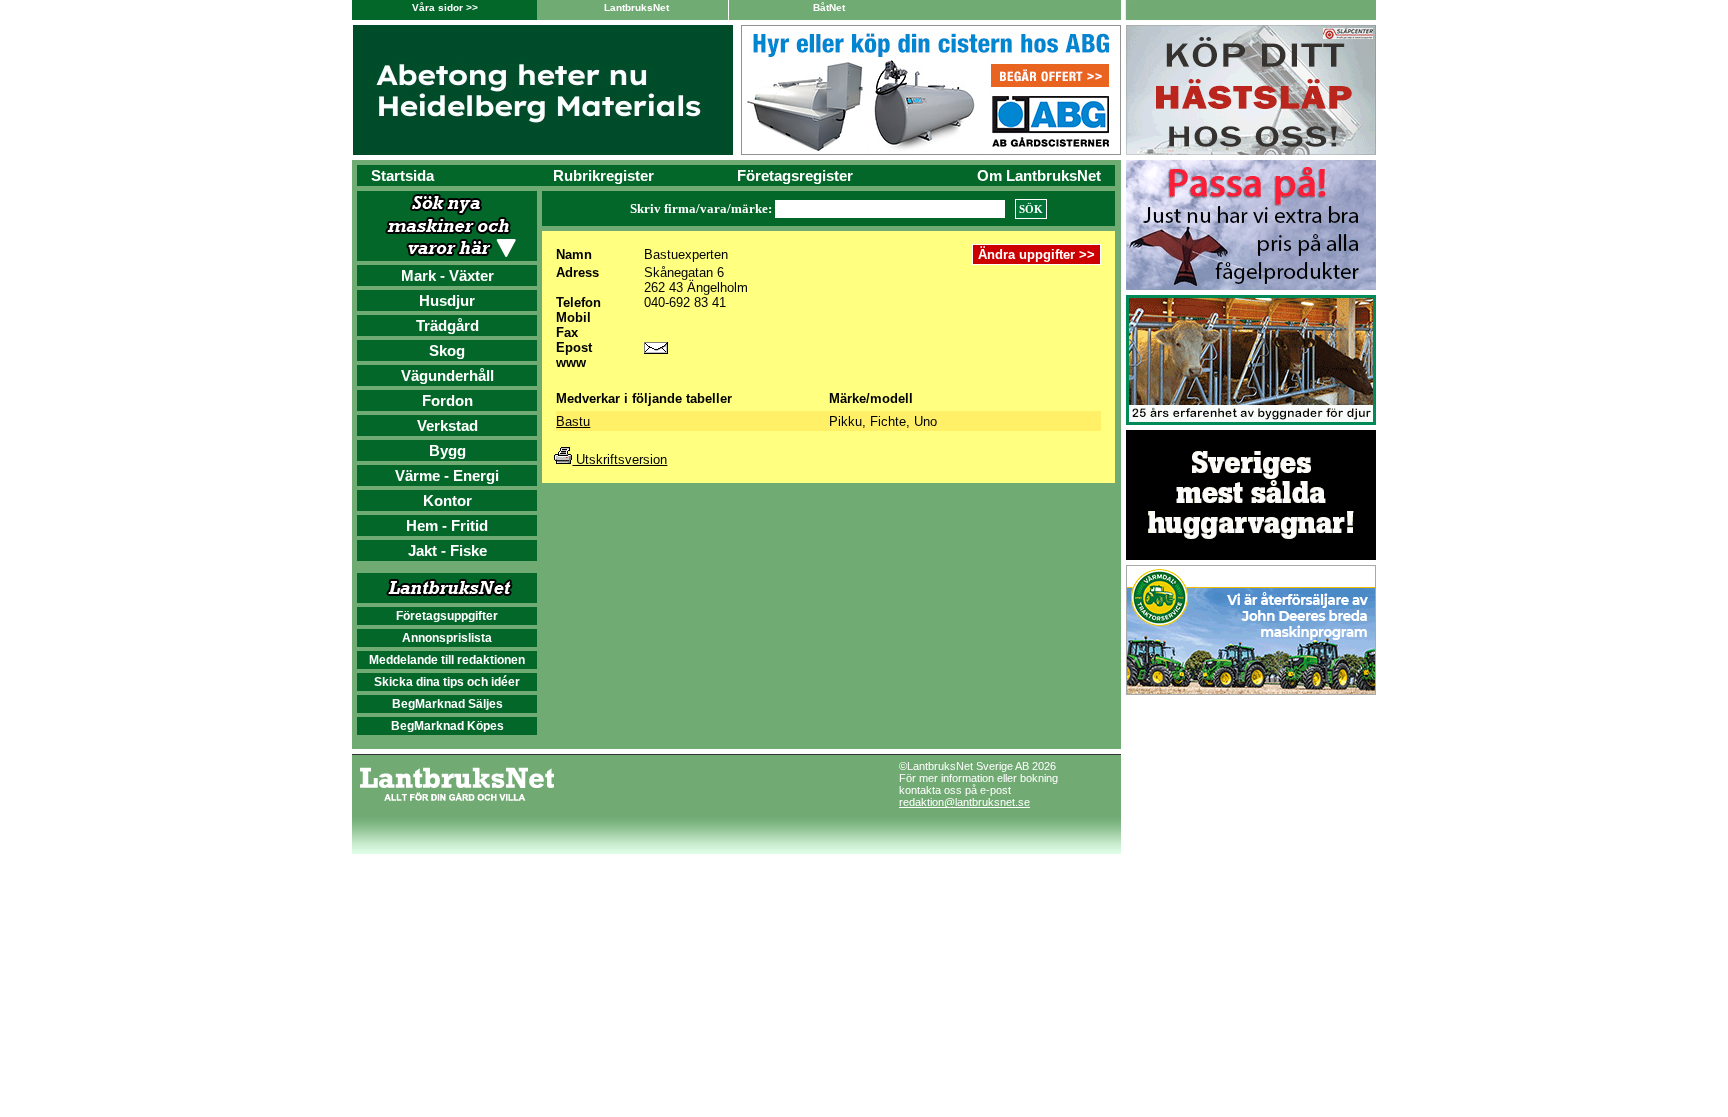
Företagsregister (795, 175)
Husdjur (447, 300)
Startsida (402, 175)
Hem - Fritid (447, 525)
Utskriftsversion (619, 459)
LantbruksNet (636, 7)
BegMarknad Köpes (447, 726)
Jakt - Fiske (447, 550)
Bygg (447, 450)
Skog (447, 350)
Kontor (447, 500)
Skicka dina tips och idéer (447, 682)
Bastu (573, 421)
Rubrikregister (603, 175)
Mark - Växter (447, 275)
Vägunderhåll (447, 375)
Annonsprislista (447, 638)
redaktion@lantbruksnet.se (964, 802)
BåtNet (829, 7)
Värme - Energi (447, 475)
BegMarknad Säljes (447, 704)
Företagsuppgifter (447, 616)
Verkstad (447, 425)
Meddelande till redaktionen (447, 660)
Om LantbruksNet (1039, 175)
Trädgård (447, 325)
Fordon (447, 400)
